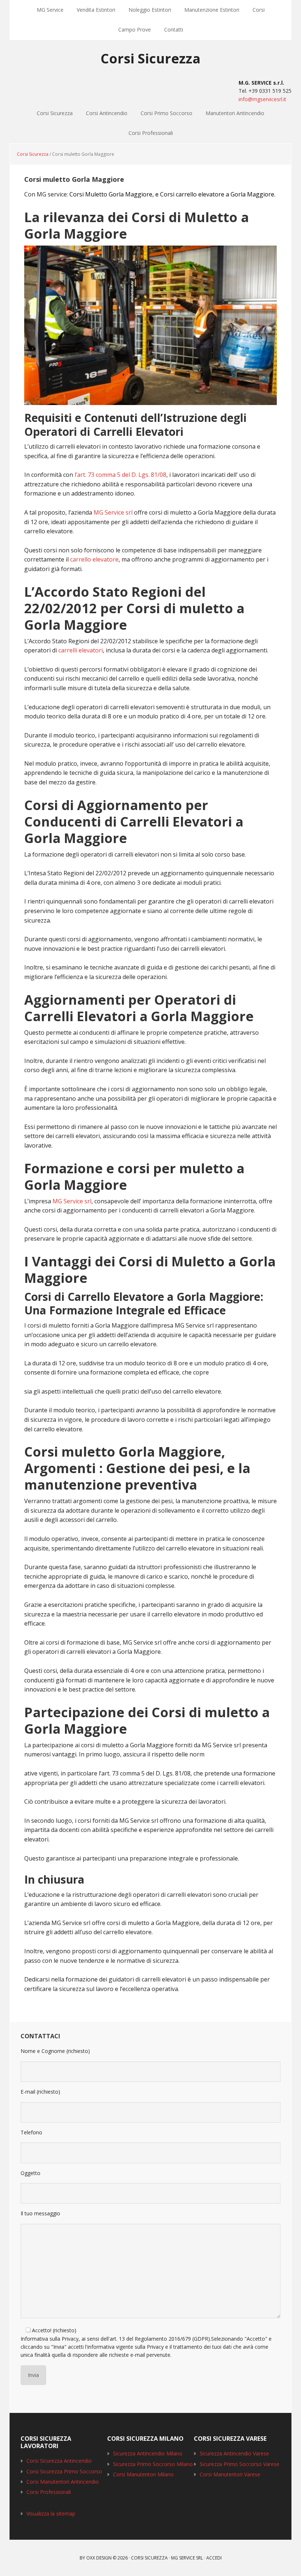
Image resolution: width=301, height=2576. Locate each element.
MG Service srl (114, 512)
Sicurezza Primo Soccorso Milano (153, 2464)
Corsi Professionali (151, 133)
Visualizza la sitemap (51, 2514)
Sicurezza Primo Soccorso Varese (240, 2464)
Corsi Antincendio (107, 113)
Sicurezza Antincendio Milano (148, 2453)
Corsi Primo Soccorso (166, 113)
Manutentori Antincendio (235, 113)
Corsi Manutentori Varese (230, 2474)
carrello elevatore (94, 559)
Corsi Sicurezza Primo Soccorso (64, 2471)
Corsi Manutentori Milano (143, 2474)
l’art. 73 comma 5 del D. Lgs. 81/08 (120, 475)
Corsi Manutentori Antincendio (63, 2482)
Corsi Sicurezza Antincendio (59, 2461)
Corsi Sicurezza (150, 58)
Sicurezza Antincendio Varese (234, 2453)
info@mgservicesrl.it (262, 99)
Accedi (214, 2558)
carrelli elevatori (81, 650)
